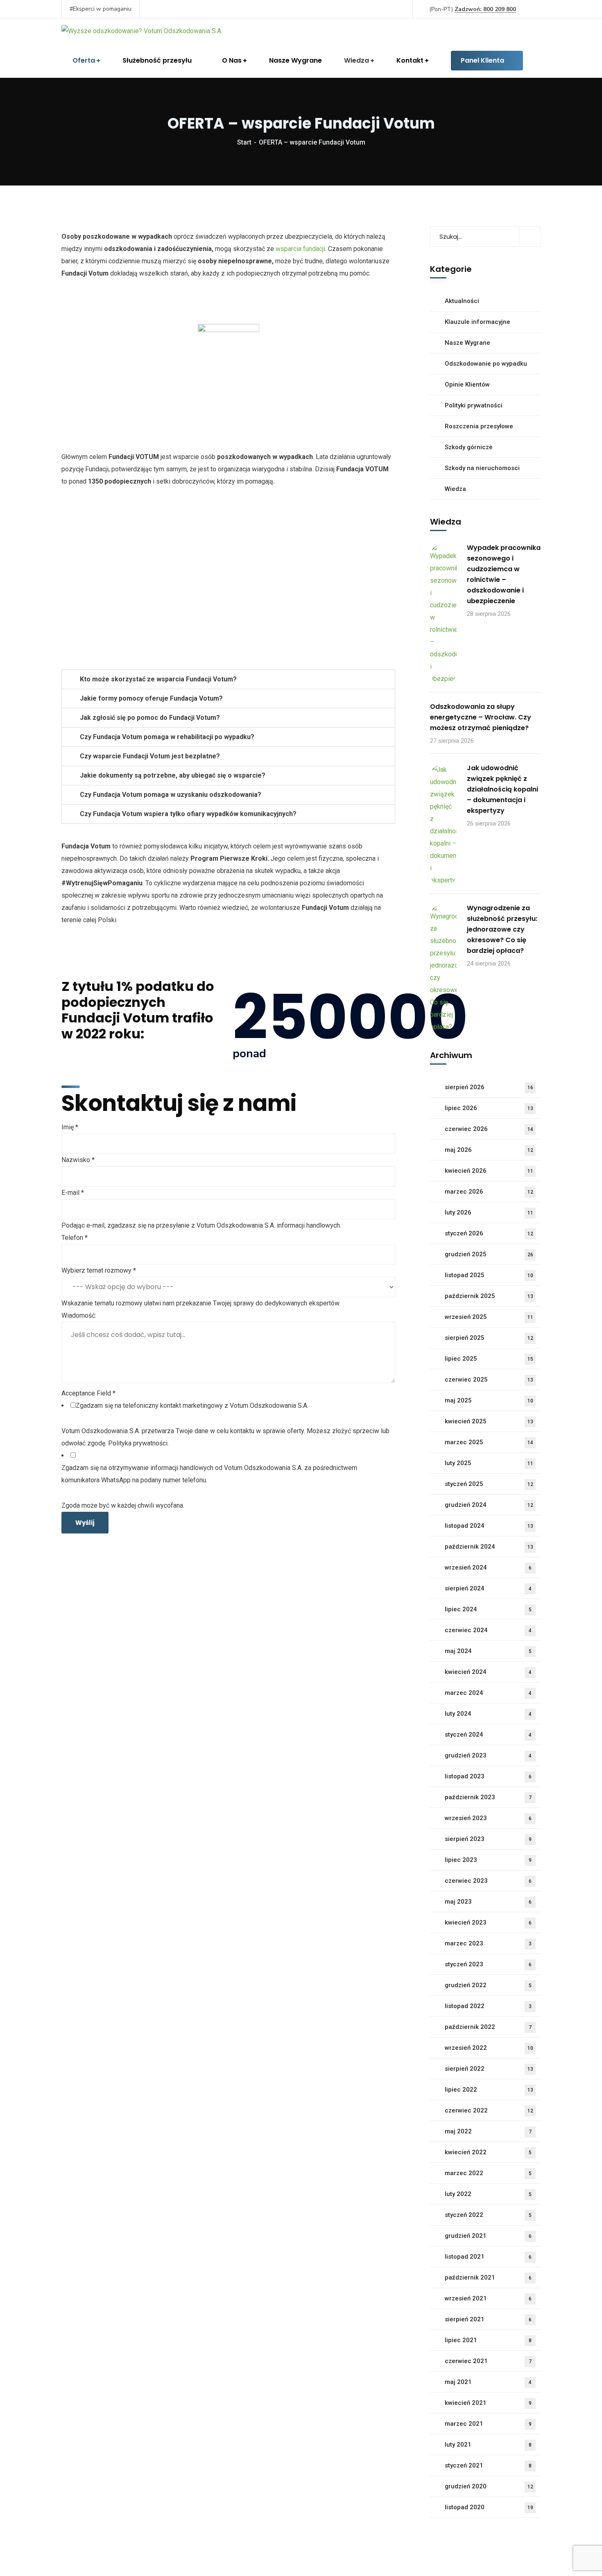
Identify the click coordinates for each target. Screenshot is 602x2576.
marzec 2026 (489, 1192)
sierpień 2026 (489, 1087)
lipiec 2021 (488, 2340)
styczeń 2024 (488, 1735)
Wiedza (455, 489)
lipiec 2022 (489, 2090)
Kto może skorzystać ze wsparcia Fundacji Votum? (158, 679)
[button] (228, 679)
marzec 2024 (488, 1693)
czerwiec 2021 (488, 2361)
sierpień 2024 (488, 1588)
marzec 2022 (488, 2173)
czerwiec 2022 (489, 2110)
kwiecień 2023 (488, 1922)
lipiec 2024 (488, 1609)
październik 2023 (488, 1797)
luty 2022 (488, 2194)
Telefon (75, 1238)
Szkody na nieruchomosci (482, 468)
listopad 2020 (489, 2507)
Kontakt (410, 60)
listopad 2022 (488, 2006)
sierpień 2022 (489, 2069)
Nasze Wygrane (295, 60)
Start (244, 142)
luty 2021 (488, 2445)
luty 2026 (489, 1212)
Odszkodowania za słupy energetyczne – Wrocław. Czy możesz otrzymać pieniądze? (481, 717)
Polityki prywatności (474, 405)
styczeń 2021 (488, 2465)
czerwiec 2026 (489, 1129)
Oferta (84, 60)
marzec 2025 (489, 1442)
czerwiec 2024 (488, 1630)
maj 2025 (489, 1400)
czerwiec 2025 (489, 1380)
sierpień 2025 (489, 1338)
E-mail (73, 1193)
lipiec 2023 (488, 1860)
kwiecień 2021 (488, 2403)
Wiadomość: (79, 1315)
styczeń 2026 (489, 1233)
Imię (70, 1127)
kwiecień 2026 (489, 1171)
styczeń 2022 (488, 2215)
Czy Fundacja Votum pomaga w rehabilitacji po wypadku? (167, 737)
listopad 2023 (488, 1776)
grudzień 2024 (489, 1505)
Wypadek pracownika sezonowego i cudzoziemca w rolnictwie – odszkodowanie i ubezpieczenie (504, 574)
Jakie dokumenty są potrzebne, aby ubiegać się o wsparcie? (173, 775)
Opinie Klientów (467, 384)
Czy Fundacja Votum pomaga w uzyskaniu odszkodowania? (171, 795)
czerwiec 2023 (488, 1881)
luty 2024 (488, 1714)
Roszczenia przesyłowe (479, 426)
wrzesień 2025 (489, 1317)
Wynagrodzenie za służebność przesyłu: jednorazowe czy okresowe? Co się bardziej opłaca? (502, 929)
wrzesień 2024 (488, 1567)
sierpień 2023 (488, 1839)
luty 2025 (489, 1463)
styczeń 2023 (488, 1964)
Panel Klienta (482, 60)
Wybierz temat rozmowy (99, 1270)
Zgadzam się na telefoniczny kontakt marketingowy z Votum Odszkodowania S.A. (192, 1406)
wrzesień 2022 (489, 2048)
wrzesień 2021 (488, 2298)
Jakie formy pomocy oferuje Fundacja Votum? (151, 698)
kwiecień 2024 (488, 1672)
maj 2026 (489, 1150)
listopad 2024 (489, 1526)
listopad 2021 (488, 2257)
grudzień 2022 (488, 1985)
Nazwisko (78, 1160)
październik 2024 (489, 1547)
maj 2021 (488, 2382)
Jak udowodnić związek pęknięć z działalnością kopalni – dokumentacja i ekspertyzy (502, 789)
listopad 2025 (489, 1275)
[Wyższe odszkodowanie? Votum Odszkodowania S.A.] (142, 31)
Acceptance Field (88, 1393)
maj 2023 (488, 1902)
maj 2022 (488, 2131)
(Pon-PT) (473, 9)
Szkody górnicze (469, 447)
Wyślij (85, 1523)
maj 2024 (488, 1651)
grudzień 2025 (489, 1254)
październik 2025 (489, 1296)
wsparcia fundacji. (301, 249)
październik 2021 (488, 2277)
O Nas (232, 60)
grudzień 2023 (488, 1755)
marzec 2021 (488, 2424)
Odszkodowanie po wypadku (486, 364)
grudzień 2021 (488, 2236)
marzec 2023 (488, 1943)
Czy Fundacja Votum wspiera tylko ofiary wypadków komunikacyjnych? (188, 814)
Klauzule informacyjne (478, 322)
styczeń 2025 (489, 1484)
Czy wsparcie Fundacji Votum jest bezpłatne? (150, 756)
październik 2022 (488, 2027)
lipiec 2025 (489, 1359)
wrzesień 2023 (488, 1818)
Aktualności (462, 301)
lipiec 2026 (489, 1108)
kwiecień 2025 (489, 1421)
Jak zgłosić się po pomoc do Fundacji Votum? (150, 718)
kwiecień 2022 (488, 2152)
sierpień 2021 (488, 2319)
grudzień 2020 (489, 2486)
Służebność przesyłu (157, 60)
